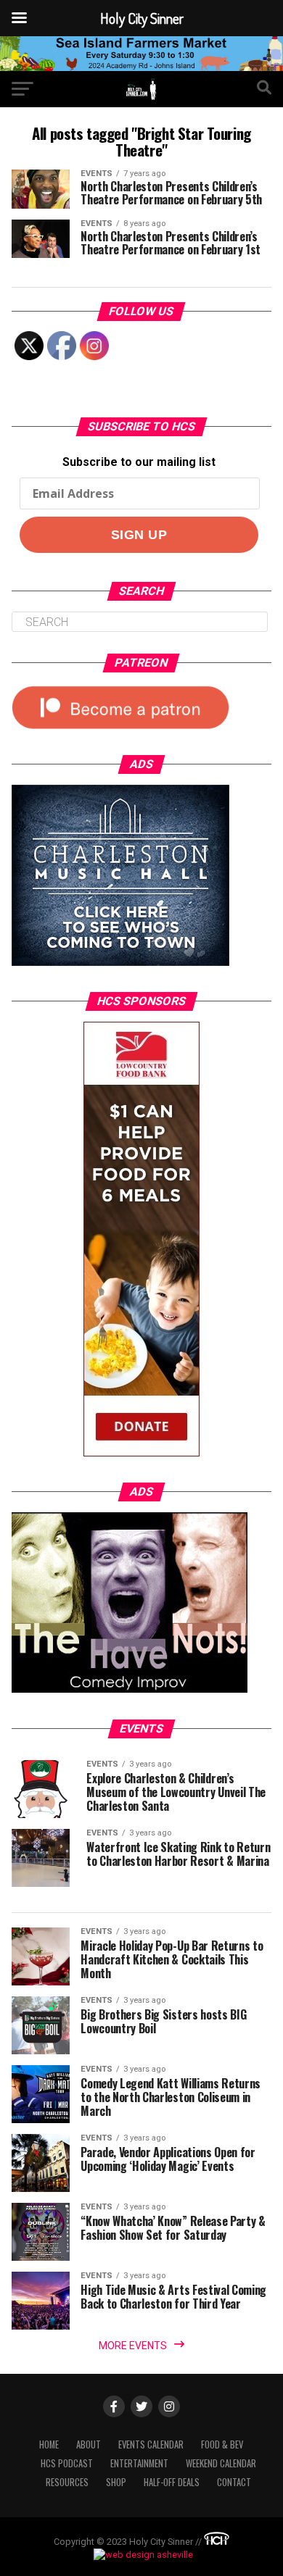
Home (49, 2444)
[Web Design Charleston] (217, 2542)
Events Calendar (151, 2444)
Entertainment (139, 2463)
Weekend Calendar (221, 2463)
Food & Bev (222, 2444)
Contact (234, 2482)
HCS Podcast (67, 2463)
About (89, 2444)
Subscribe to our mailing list (139, 462)
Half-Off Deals (172, 2482)
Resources (67, 2482)
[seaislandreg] (141, 67)
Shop (116, 2482)
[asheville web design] (141, 2555)
